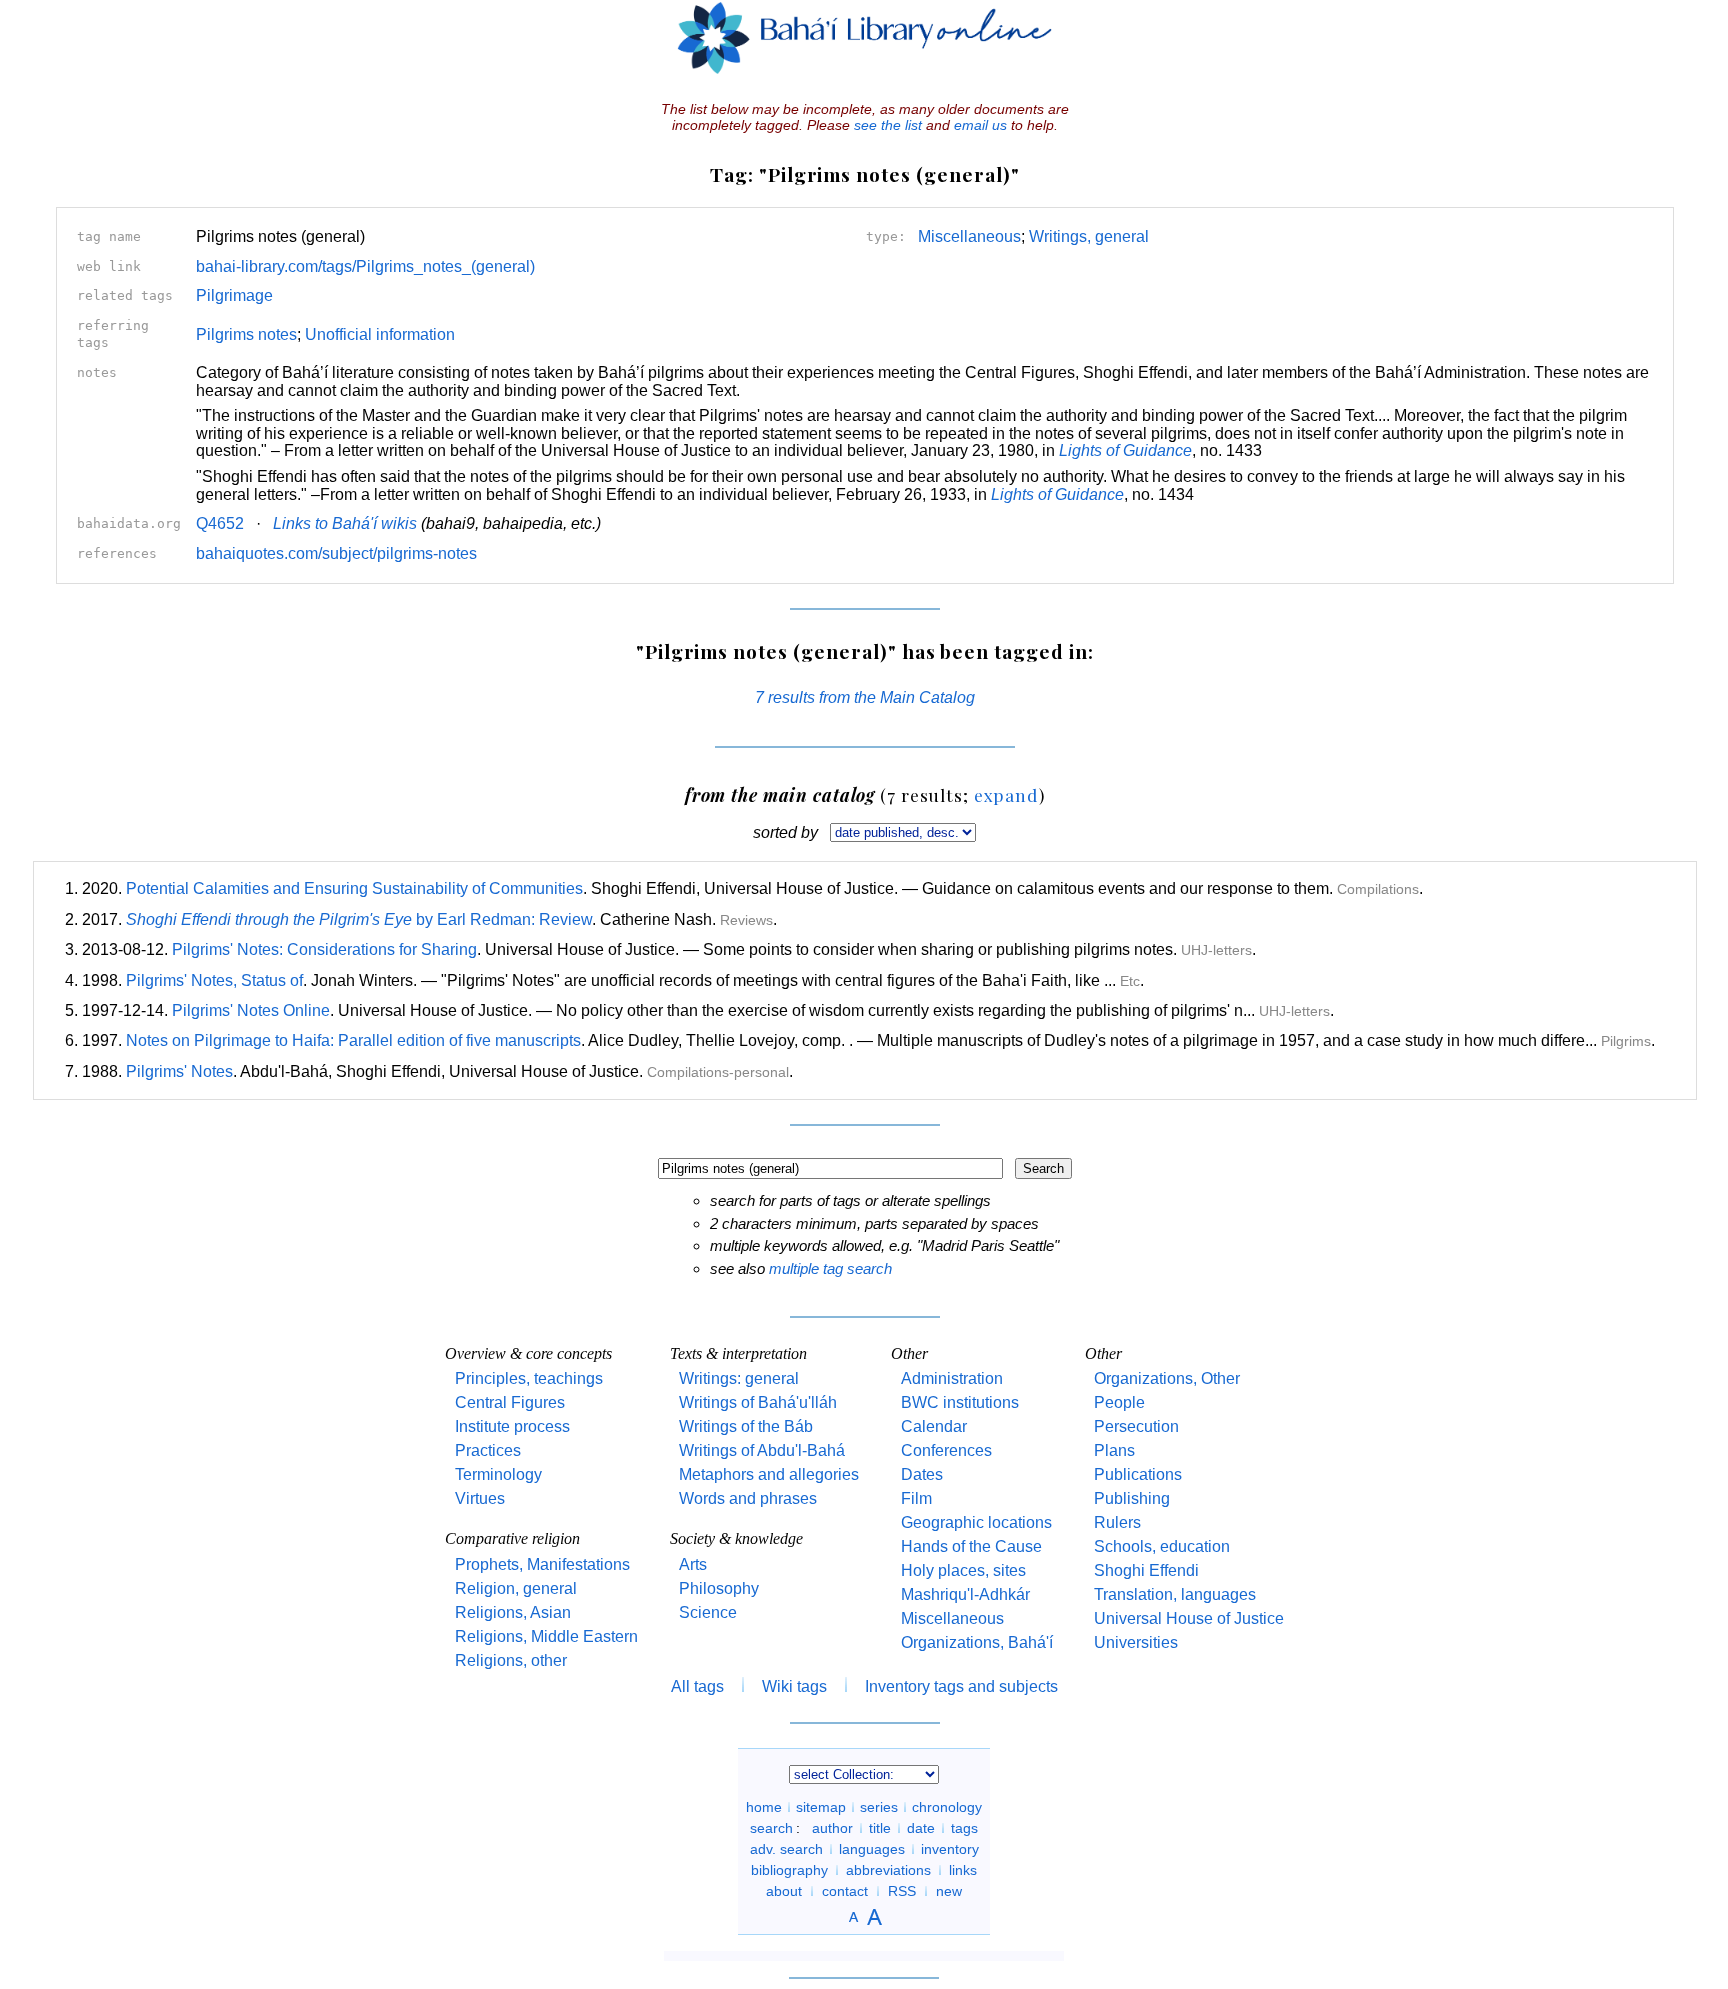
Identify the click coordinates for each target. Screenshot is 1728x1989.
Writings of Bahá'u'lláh (758, 1402)
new (949, 1891)
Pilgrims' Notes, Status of (214, 980)
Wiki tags (794, 1686)
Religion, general (516, 1588)
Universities (1136, 1642)
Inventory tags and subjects (961, 1686)
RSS (902, 1891)
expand (1006, 794)
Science (708, 1612)
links (963, 1870)
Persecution (1136, 1426)
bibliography (789, 1870)
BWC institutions (960, 1402)
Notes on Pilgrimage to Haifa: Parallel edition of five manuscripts (353, 1040)
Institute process (512, 1426)
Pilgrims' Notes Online (251, 1010)
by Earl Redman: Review (359, 919)
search (771, 1828)
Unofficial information (380, 334)
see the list (888, 125)
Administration (952, 1378)
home (764, 1807)
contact (845, 1891)
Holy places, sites (963, 1570)
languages (872, 1849)
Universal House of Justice (1189, 1618)
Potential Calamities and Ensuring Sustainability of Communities (354, 888)
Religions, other (511, 1660)
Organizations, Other (1167, 1378)
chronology (947, 1807)
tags (964, 1828)
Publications (1138, 1474)
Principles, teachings (529, 1378)
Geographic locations (976, 1522)
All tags (697, 1686)
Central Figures (510, 1402)
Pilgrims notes (246, 334)
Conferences (946, 1450)
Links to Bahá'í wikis (345, 523)
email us (980, 125)
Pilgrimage (234, 295)
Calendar (934, 1426)
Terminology (498, 1474)
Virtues (480, 1498)
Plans (1114, 1450)
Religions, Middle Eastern (546, 1636)
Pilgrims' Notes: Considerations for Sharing (324, 949)
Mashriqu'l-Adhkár (965, 1594)
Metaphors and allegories (769, 1474)
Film (916, 1498)
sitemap (821, 1807)
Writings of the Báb (746, 1426)
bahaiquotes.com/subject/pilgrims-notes (336, 553)
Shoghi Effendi (1146, 1570)
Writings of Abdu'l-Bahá (762, 1450)
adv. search (786, 1849)
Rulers (1117, 1522)
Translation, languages (1175, 1594)
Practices (488, 1450)
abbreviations (888, 1870)
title (880, 1828)
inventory (950, 1849)
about (784, 1891)
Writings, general (1089, 236)
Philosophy (719, 1588)
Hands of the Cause (971, 1546)
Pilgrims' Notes (179, 1071)
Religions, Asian (513, 1612)
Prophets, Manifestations (542, 1564)
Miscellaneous (969, 236)
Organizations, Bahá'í (977, 1642)
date (921, 1828)
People (1119, 1402)
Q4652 (220, 523)
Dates (922, 1474)
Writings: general (739, 1378)
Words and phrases (748, 1498)
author (832, 1828)
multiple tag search (830, 1268)
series (879, 1807)
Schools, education (1162, 1546)
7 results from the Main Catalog (865, 697)
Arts (693, 1564)
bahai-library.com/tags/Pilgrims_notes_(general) (365, 266)
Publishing (1132, 1498)
